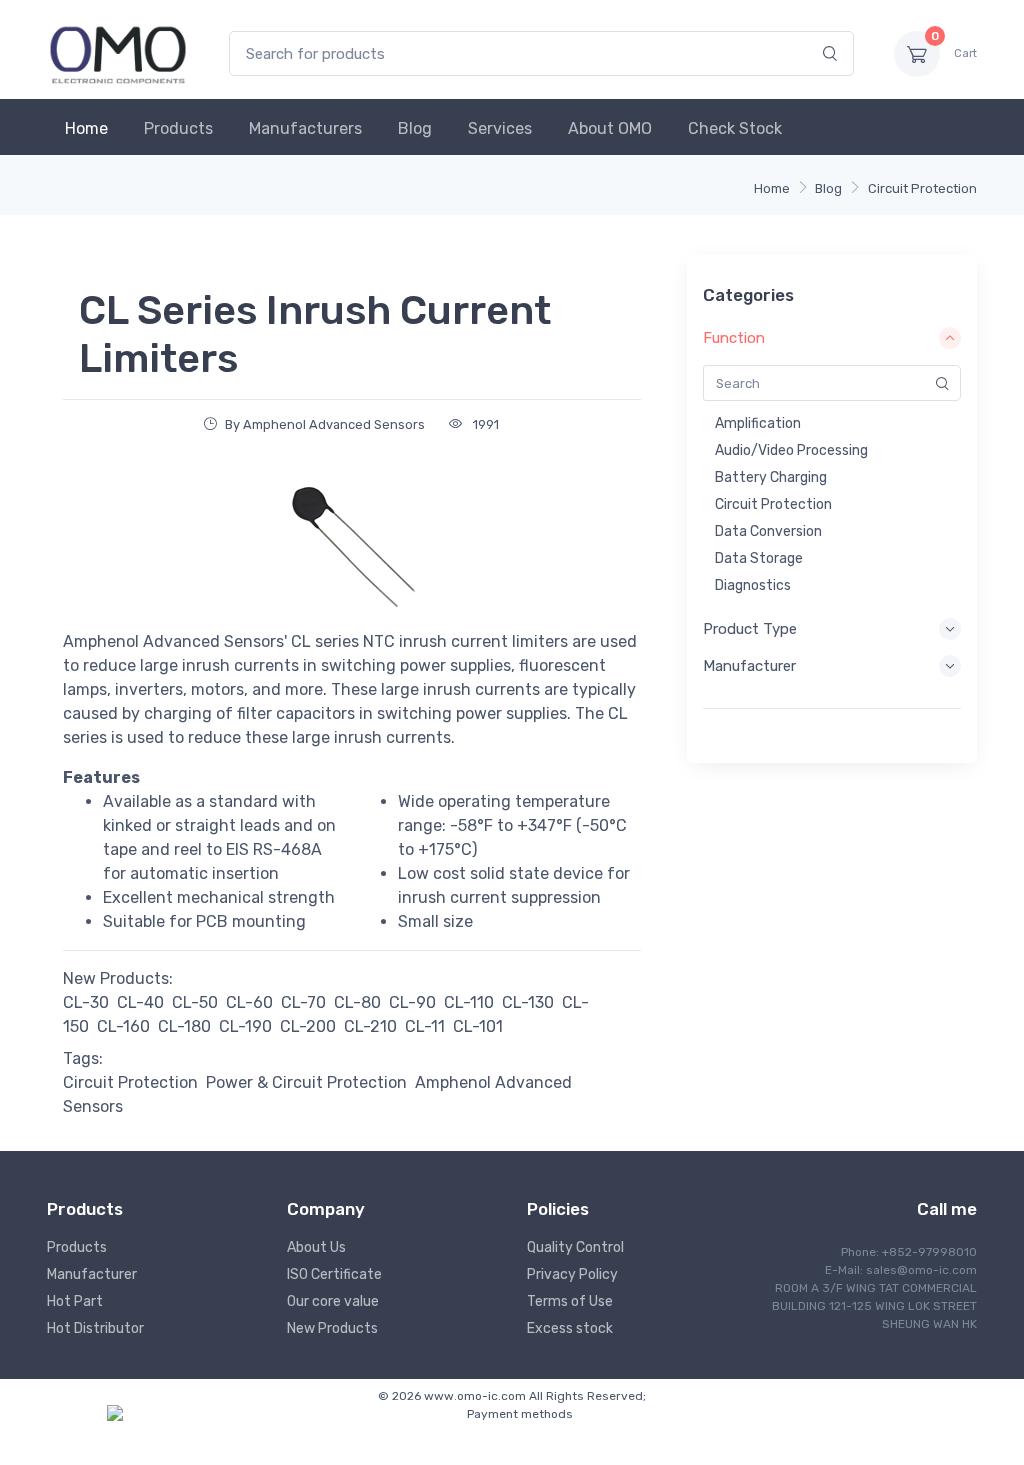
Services (500, 128)
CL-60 (249, 1002)
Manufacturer (92, 1274)
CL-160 (123, 1026)
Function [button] (734, 338)
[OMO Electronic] (118, 53)
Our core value (333, 1301)
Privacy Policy (572, 1274)
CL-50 (195, 1002)
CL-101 (478, 1026)
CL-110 (469, 1002)
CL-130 (528, 1002)
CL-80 (357, 1002)
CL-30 (86, 1002)
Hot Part (75, 1301)
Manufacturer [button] (749, 666)
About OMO (610, 128)
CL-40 (140, 1002)
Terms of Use (570, 1301)
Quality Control (575, 1247)
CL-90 (412, 1002)
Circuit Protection (922, 188)
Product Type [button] (750, 629)
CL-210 (370, 1026)
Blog (415, 128)
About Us (316, 1247)
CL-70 (303, 1002)
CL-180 (184, 1026)
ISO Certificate (334, 1274)
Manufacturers (305, 128)
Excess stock (570, 1328)
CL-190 (245, 1026)
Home (86, 128)
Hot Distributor (95, 1328)
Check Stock (735, 128)
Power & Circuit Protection (306, 1082)
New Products (332, 1328)
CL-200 (308, 1026)
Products (178, 128)
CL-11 (425, 1026)
